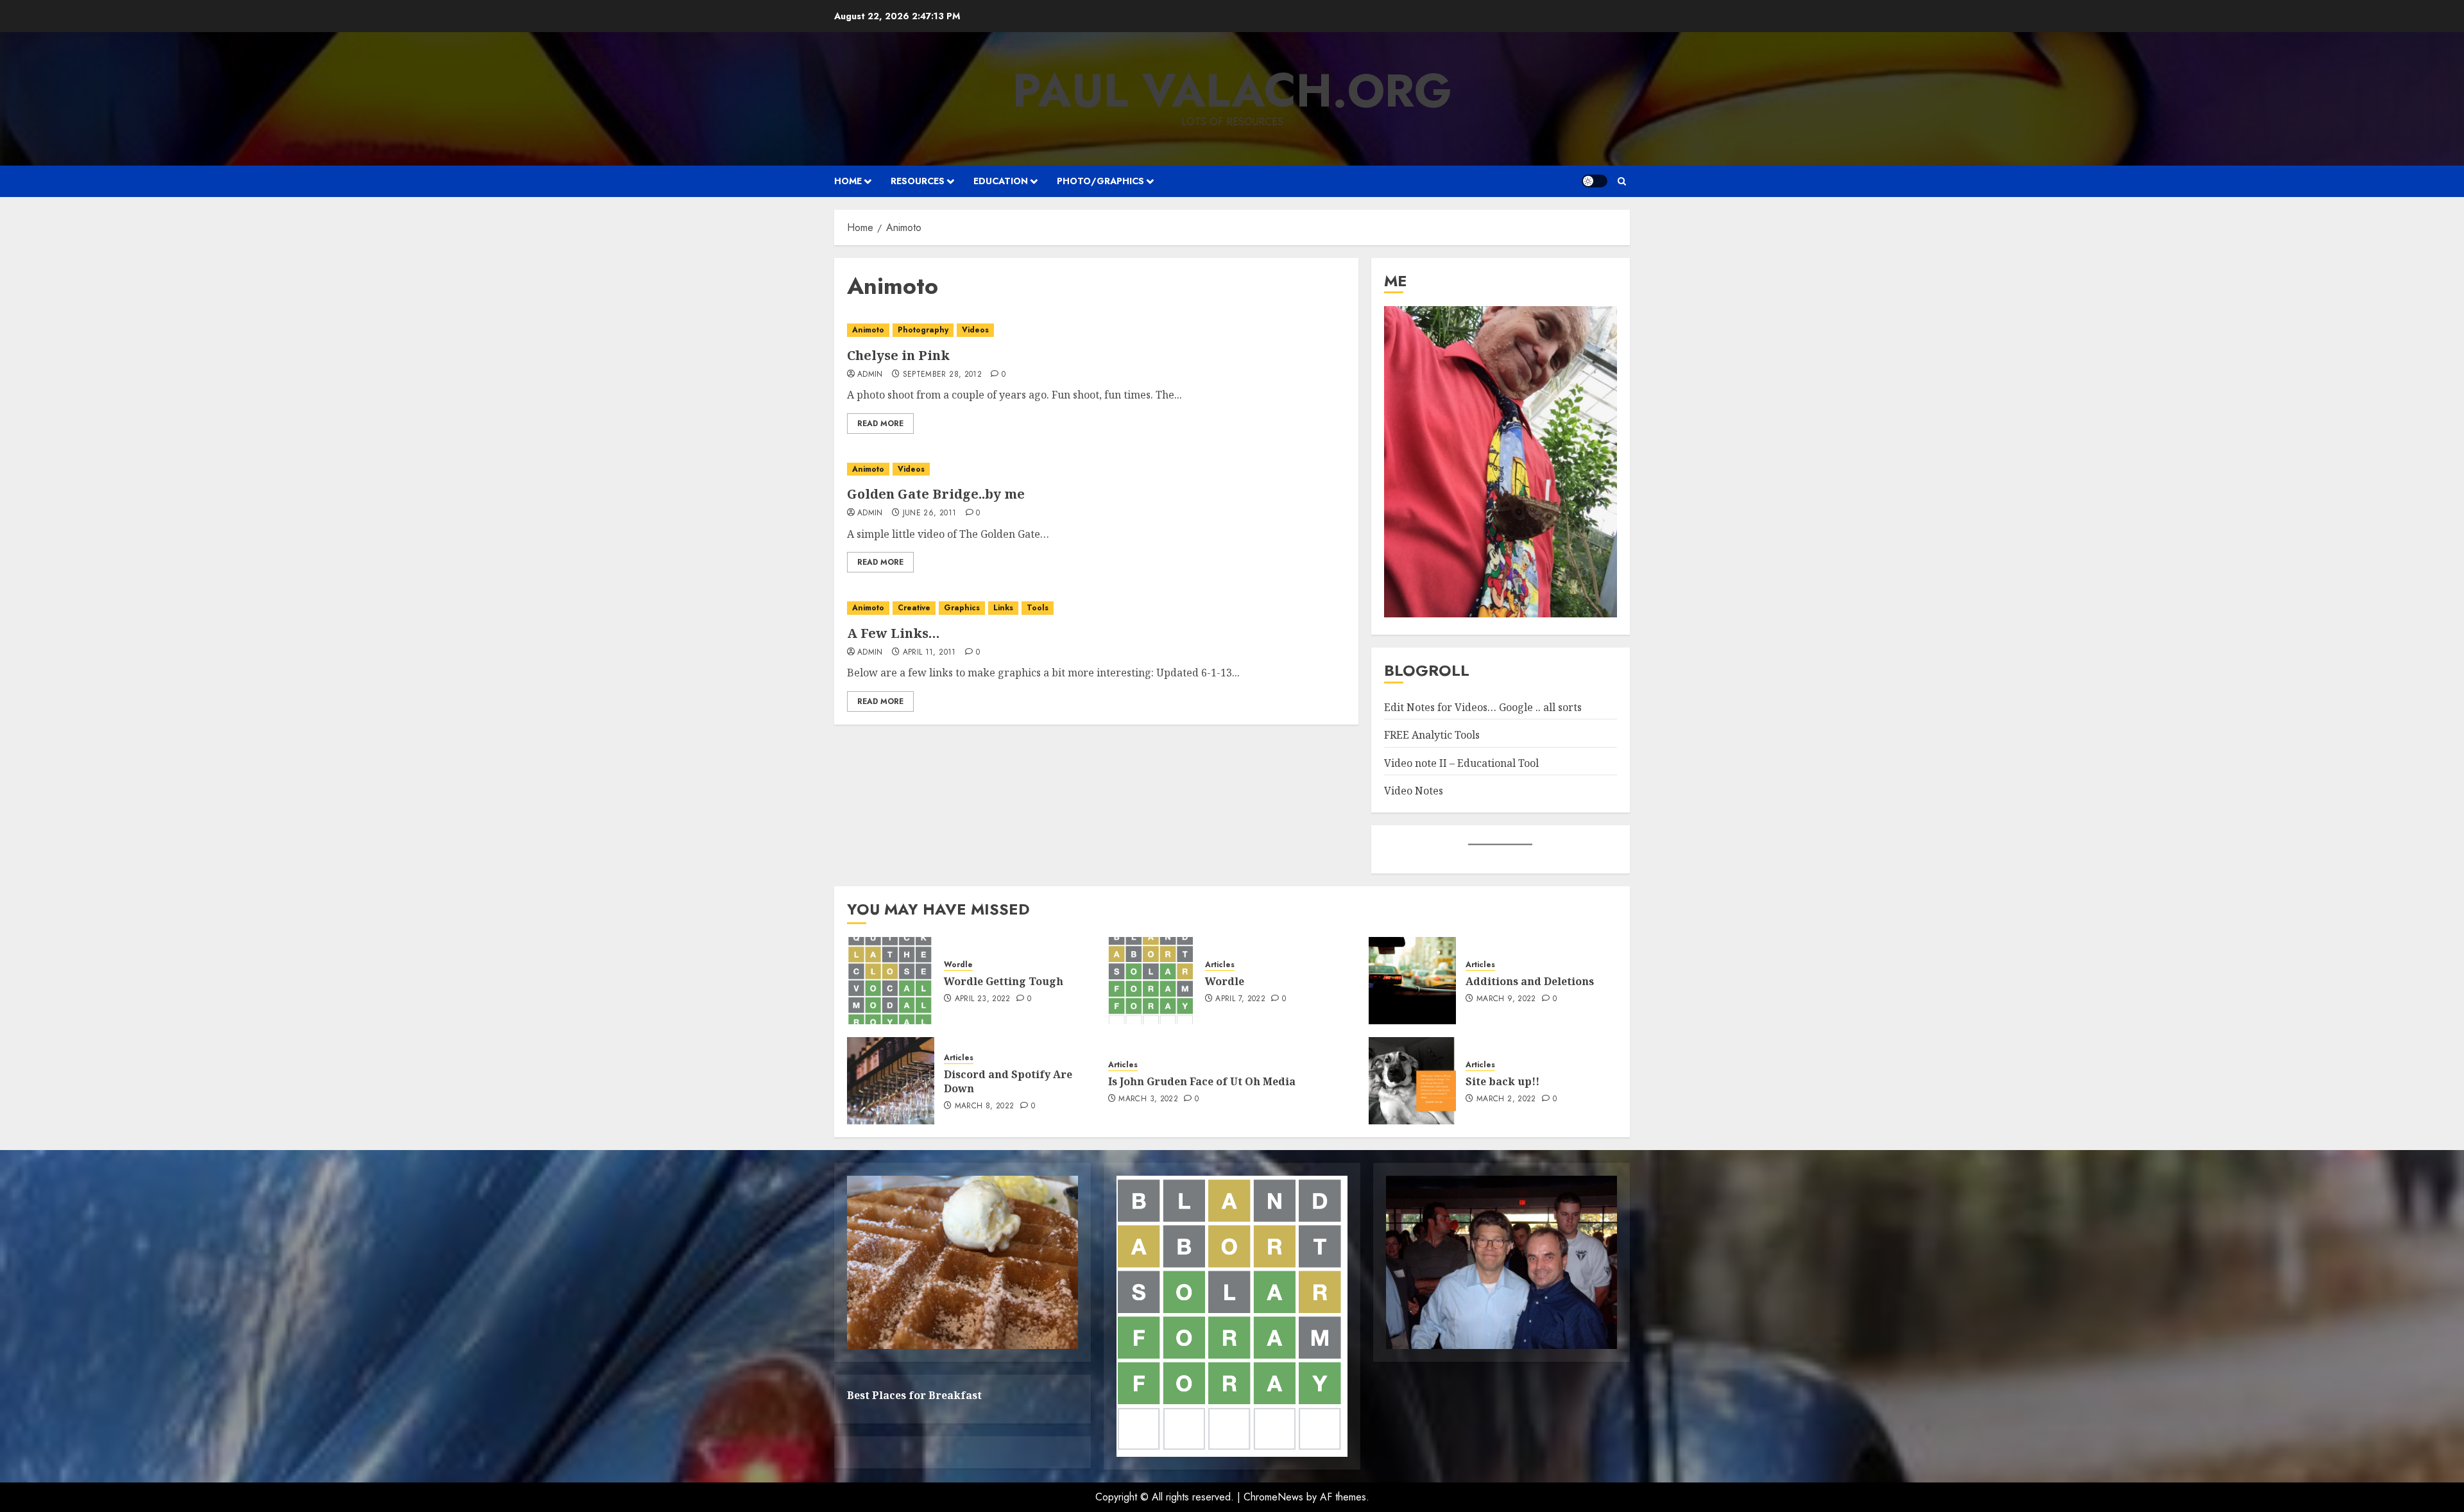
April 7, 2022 (1240, 999)
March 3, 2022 (1148, 1099)
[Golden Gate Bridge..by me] (1096, 469)
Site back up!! (1502, 1081)
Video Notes (1414, 791)
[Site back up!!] (1412, 1081)
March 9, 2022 (1506, 999)
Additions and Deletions (1530, 981)
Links (1003, 608)
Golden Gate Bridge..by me (936, 494)
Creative (914, 608)
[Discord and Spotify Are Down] (891, 1081)
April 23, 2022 (983, 999)
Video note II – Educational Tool (1461, 763)
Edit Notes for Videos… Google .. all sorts (1483, 707)
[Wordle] (1152, 981)
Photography (923, 330)
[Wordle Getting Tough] (891, 981)
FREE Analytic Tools (1432, 735)
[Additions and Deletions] (1412, 981)
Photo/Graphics (1100, 181)
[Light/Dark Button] (1595, 181)
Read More (880, 424)
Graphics (962, 608)
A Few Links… (894, 633)
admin (870, 375)
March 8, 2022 (985, 1106)
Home (848, 181)
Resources (918, 181)
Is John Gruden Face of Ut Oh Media (1202, 1081)
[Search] (1622, 181)
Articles (1220, 965)
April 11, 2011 (929, 653)
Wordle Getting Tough (1004, 981)
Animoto (868, 330)
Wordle (958, 965)
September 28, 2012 (942, 375)
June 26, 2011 (930, 513)
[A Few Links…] (1096, 608)
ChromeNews (1273, 1497)
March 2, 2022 (1506, 1099)
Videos (975, 330)
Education (1001, 181)
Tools (1038, 608)
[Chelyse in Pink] (1096, 330)
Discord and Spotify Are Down (1008, 1081)
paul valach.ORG (1232, 90)
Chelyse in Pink (898, 355)
